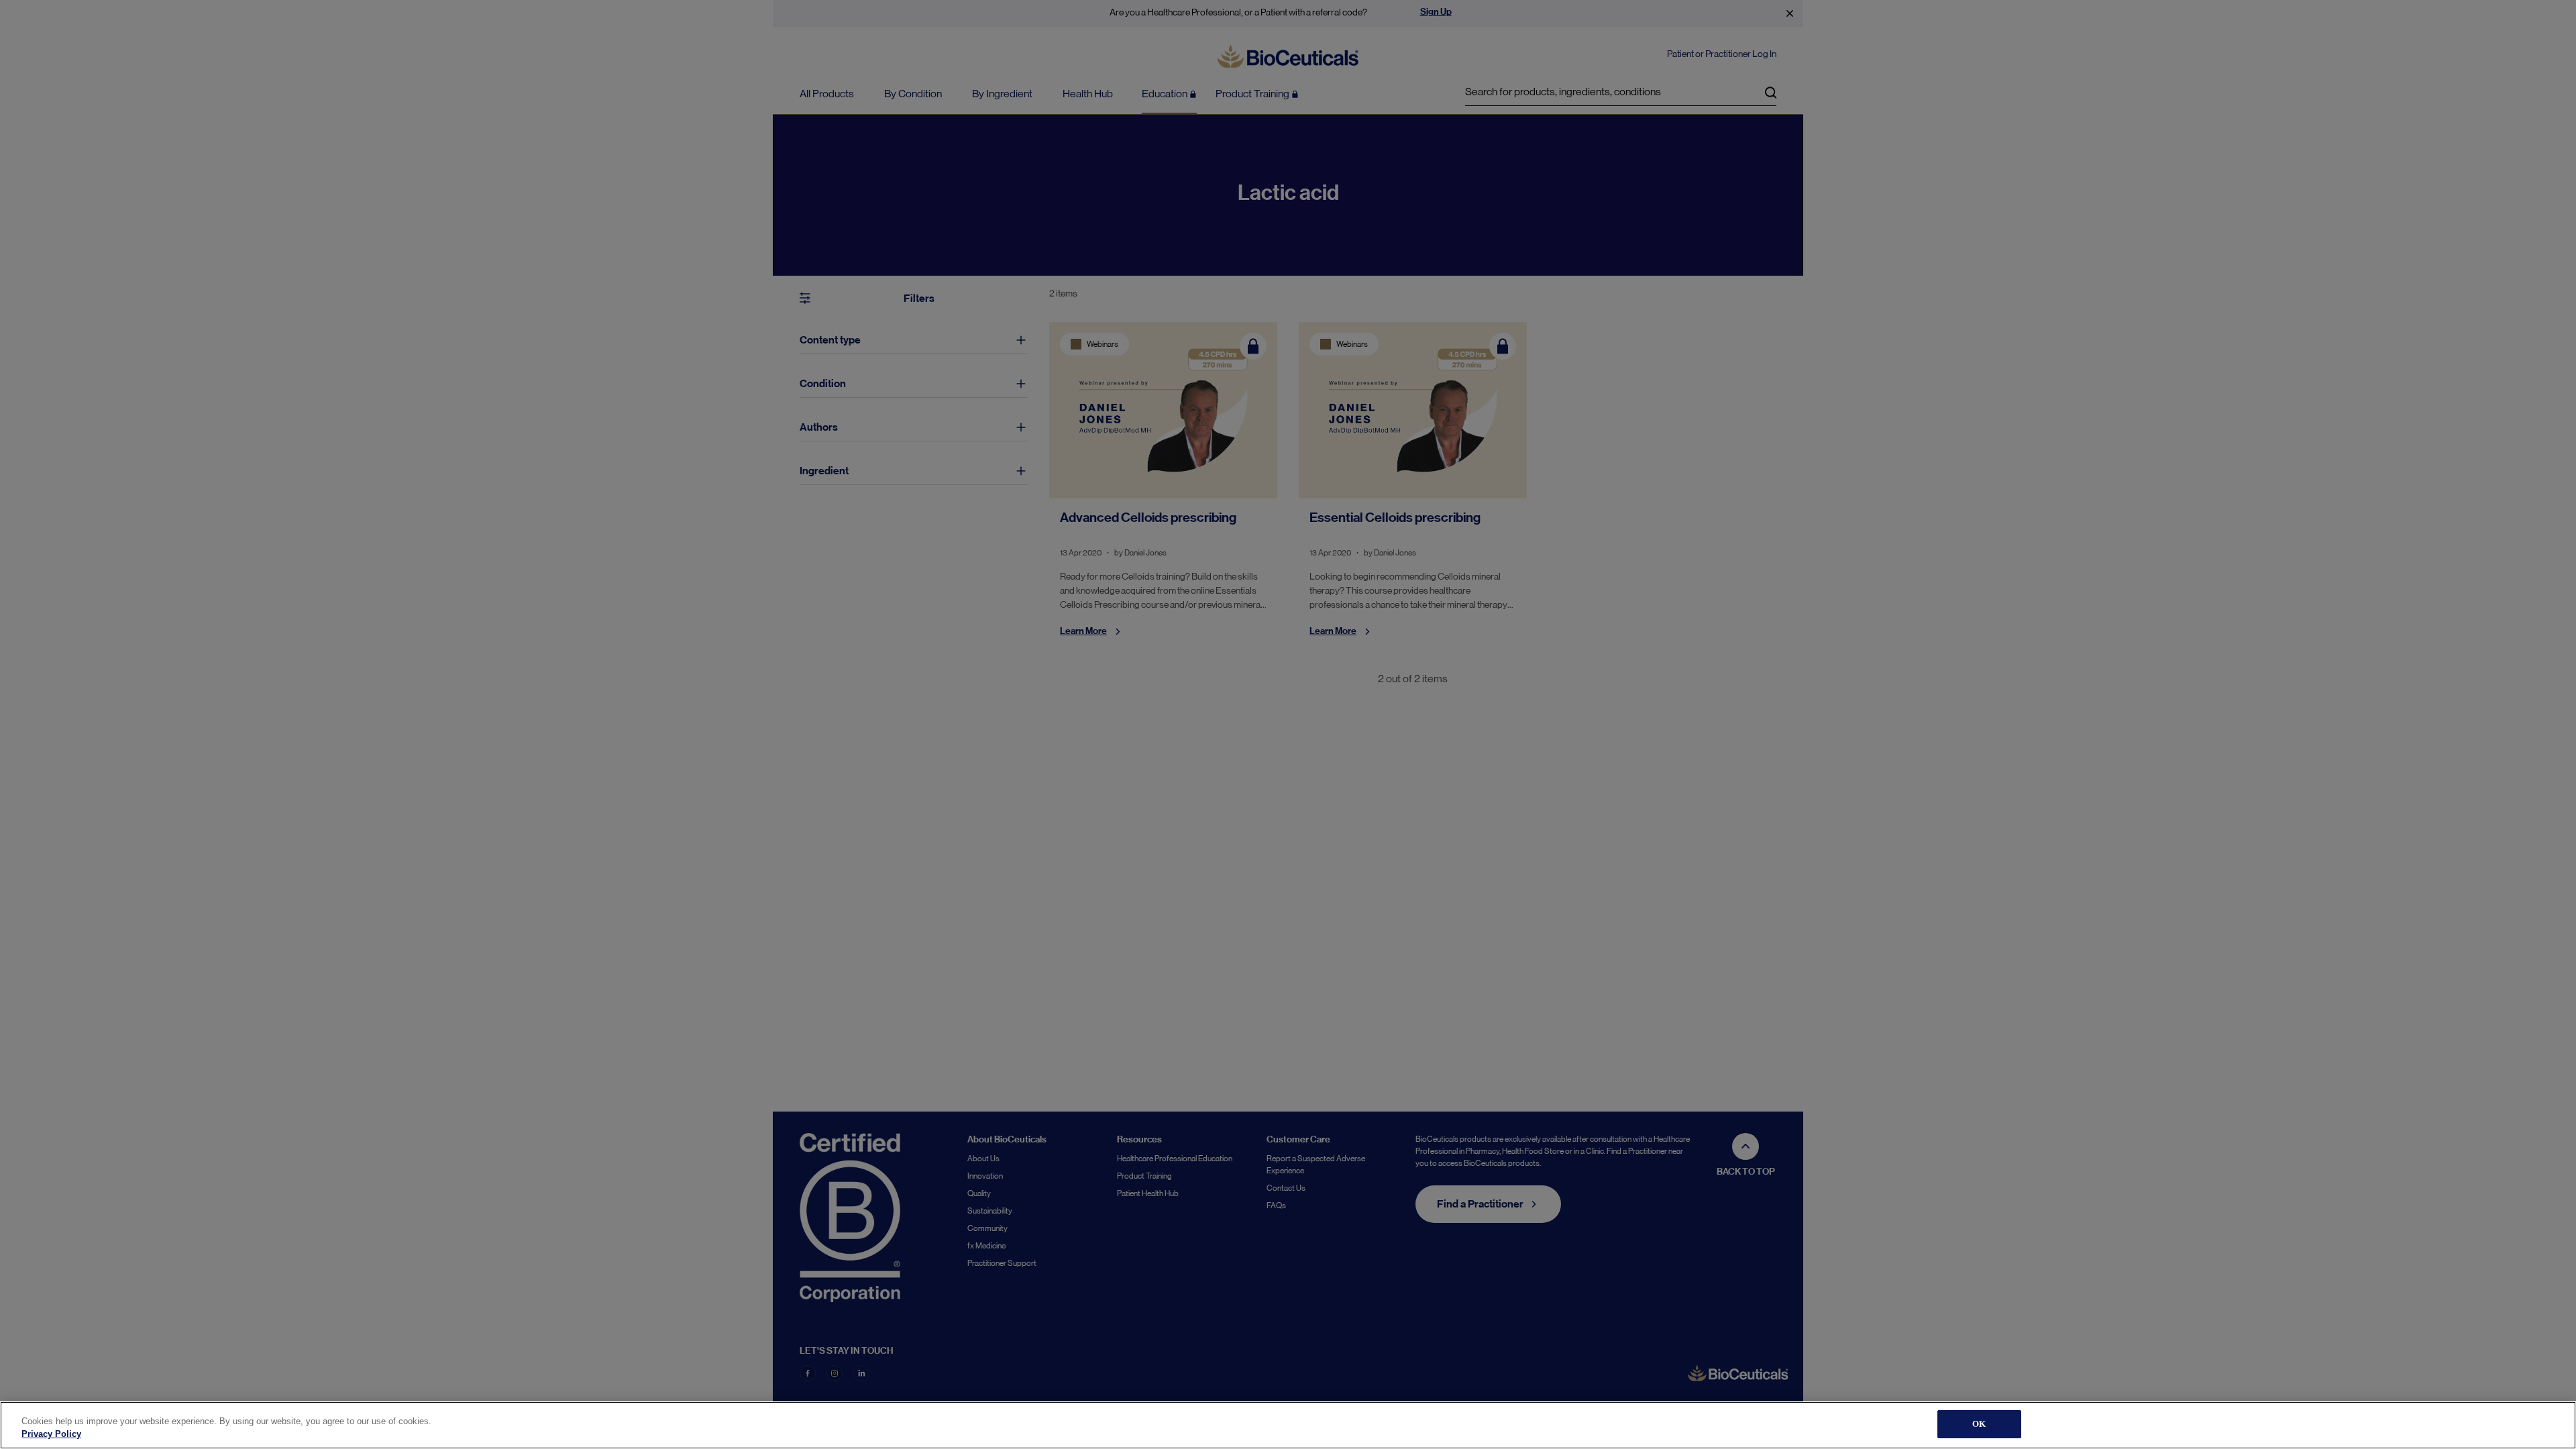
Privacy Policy (51, 1435)
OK (1979, 1424)
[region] (1288, 1425)
